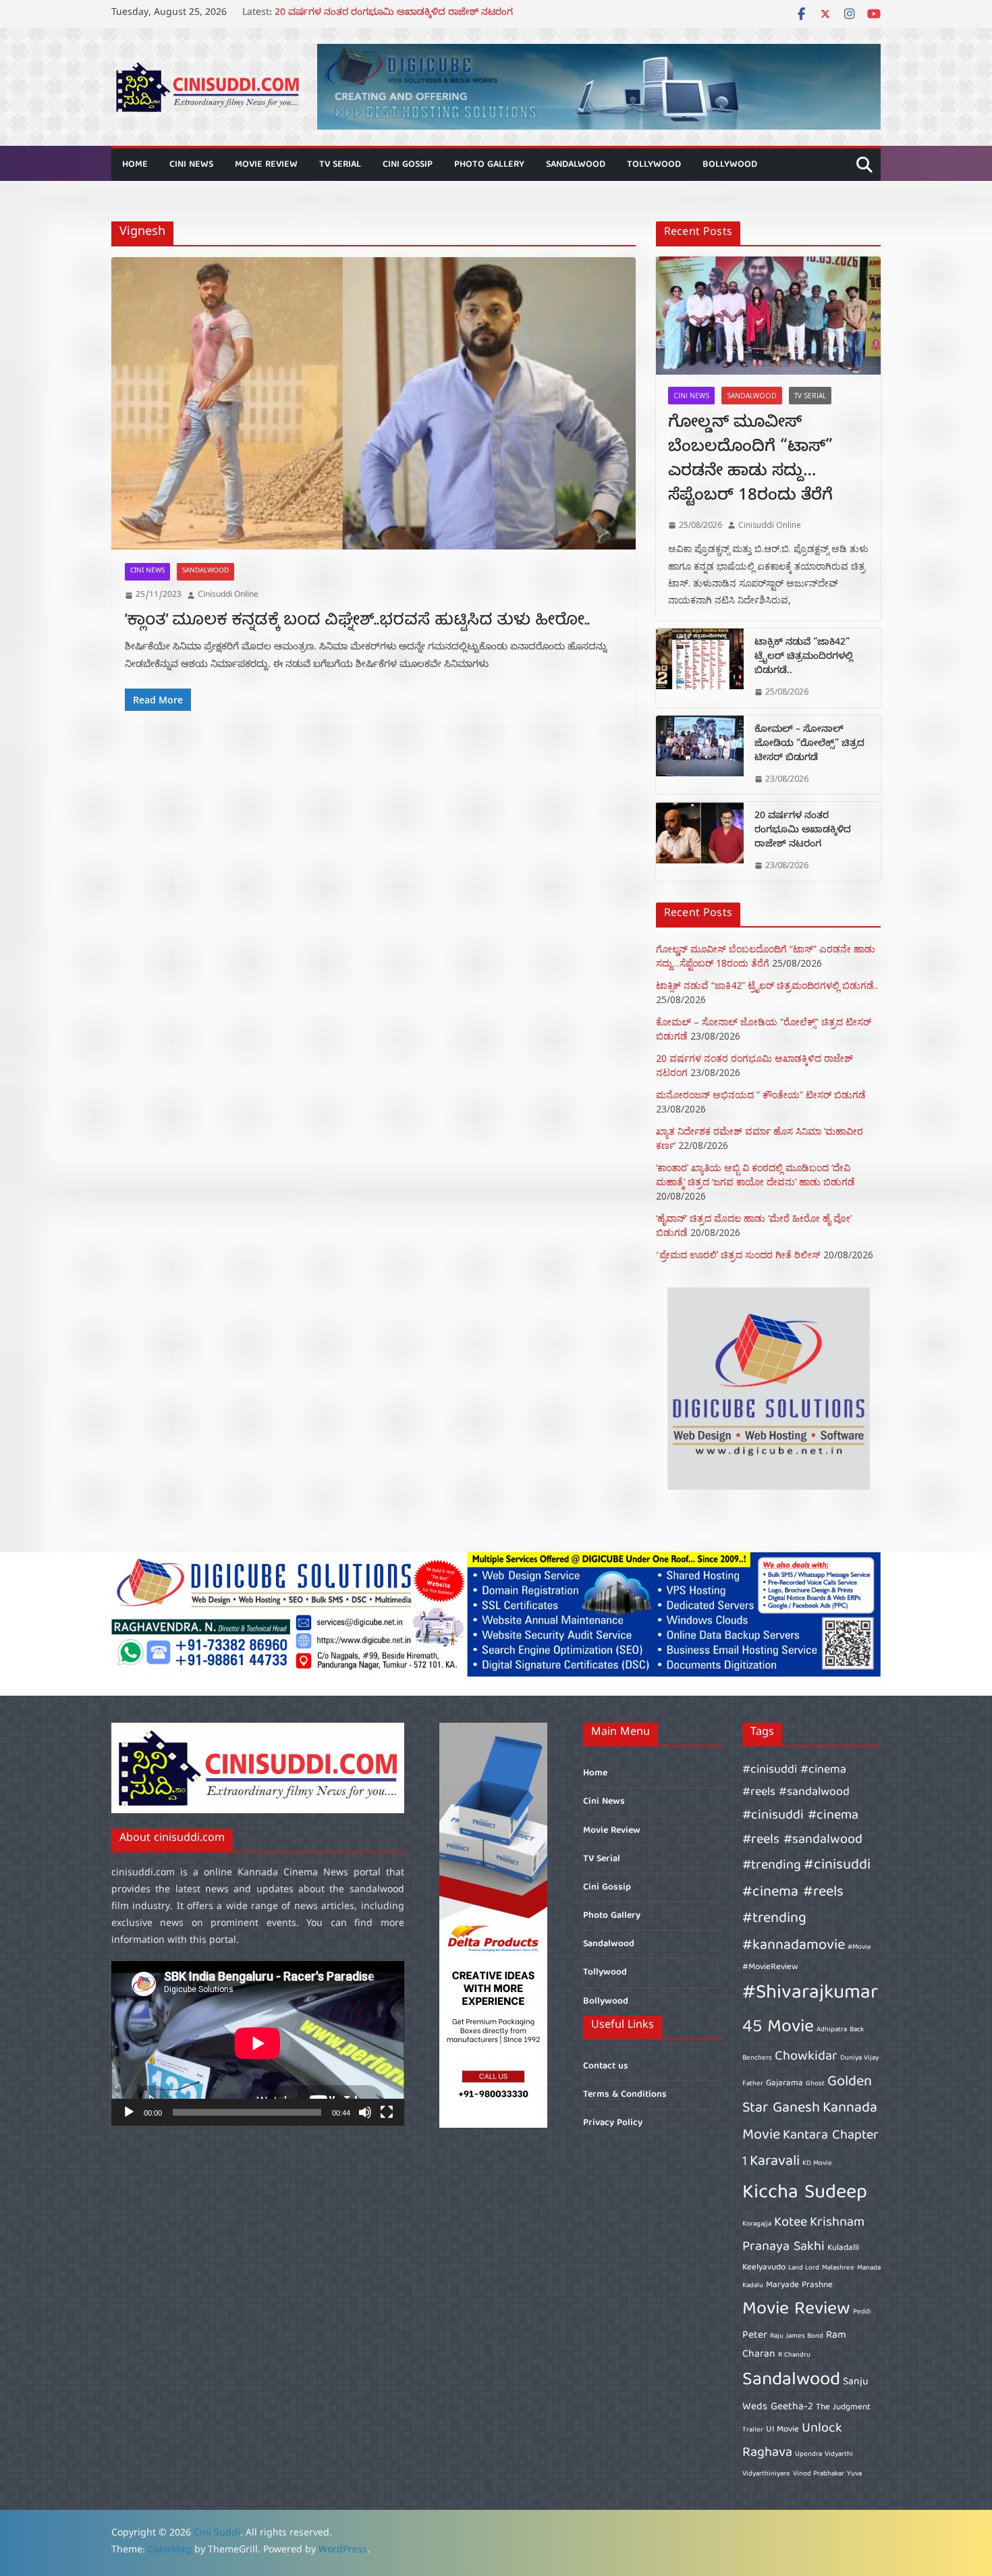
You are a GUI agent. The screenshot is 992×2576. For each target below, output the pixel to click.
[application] (258, 2043)
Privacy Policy (613, 2123)
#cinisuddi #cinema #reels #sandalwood (796, 1781)
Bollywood (730, 165)
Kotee (791, 2223)
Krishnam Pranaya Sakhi (803, 2235)
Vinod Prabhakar (819, 2474)
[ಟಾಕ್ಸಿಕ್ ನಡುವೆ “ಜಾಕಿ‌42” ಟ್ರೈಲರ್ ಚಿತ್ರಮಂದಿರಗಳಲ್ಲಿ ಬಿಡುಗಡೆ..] (700, 668)
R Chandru (794, 2355)
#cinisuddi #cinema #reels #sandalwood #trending (802, 1841)
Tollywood (654, 165)
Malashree (838, 2268)
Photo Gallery (489, 165)
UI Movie (782, 2430)
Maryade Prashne (799, 2285)
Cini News (191, 165)
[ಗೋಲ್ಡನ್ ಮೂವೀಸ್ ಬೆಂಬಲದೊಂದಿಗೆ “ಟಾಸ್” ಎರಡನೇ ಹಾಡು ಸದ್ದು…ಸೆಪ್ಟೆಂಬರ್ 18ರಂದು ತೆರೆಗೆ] (768, 316)
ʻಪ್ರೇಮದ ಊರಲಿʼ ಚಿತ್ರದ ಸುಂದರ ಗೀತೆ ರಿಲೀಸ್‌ (738, 1255)
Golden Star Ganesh (807, 2096)
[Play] (129, 2112)
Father (753, 2084)
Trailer (753, 2430)
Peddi (862, 2312)
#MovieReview (770, 1967)
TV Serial (340, 165)
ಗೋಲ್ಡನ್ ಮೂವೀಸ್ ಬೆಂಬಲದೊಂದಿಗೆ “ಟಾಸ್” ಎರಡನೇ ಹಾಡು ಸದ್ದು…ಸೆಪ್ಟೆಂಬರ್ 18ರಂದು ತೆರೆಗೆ (750, 461)
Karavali (775, 2162)
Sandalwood (576, 165)
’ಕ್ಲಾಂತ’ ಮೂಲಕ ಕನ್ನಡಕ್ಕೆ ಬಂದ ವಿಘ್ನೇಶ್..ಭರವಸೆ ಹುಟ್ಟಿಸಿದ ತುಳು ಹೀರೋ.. (357, 621)
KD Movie (817, 2164)
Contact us (606, 2066)
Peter (755, 2335)
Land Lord (804, 2268)
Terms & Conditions (625, 2095)
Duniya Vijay (859, 2058)
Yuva (854, 2474)
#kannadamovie (794, 1946)
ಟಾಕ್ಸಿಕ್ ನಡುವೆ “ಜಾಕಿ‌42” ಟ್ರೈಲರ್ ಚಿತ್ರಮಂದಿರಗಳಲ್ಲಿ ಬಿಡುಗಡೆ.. (804, 658)
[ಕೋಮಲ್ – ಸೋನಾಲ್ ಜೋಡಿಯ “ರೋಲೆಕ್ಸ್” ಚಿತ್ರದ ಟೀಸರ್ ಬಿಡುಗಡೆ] (700, 755)
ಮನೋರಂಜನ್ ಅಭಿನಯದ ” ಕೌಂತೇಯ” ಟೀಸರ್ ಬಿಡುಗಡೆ (761, 1095)
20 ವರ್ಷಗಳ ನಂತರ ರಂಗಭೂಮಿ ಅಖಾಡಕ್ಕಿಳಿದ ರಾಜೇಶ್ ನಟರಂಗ (803, 831)
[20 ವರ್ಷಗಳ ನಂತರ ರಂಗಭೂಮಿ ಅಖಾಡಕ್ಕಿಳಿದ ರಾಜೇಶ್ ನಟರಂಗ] (700, 841)
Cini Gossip (408, 165)
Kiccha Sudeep (805, 2193)
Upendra (808, 2454)
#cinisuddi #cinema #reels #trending (806, 1892)
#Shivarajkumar (810, 1993)
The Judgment (843, 2408)
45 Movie (778, 2028)
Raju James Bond (797, 2336)
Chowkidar (806, 2057)
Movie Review (266, 165)
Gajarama (784, 2084)
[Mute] (365, 2112)
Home (135, 165)
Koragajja (757, 2224)
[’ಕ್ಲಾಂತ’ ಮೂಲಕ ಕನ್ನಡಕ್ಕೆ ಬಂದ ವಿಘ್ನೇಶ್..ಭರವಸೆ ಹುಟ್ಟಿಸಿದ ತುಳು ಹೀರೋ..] (374, 403)
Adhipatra (832, 2030)
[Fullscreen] (387, 2112)
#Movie (859, 1948)
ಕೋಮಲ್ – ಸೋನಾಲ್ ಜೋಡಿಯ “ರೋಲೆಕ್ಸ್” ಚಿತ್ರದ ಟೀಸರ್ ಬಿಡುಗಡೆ (405, 14)
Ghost (815, 2084)
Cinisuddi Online (228, 595)
